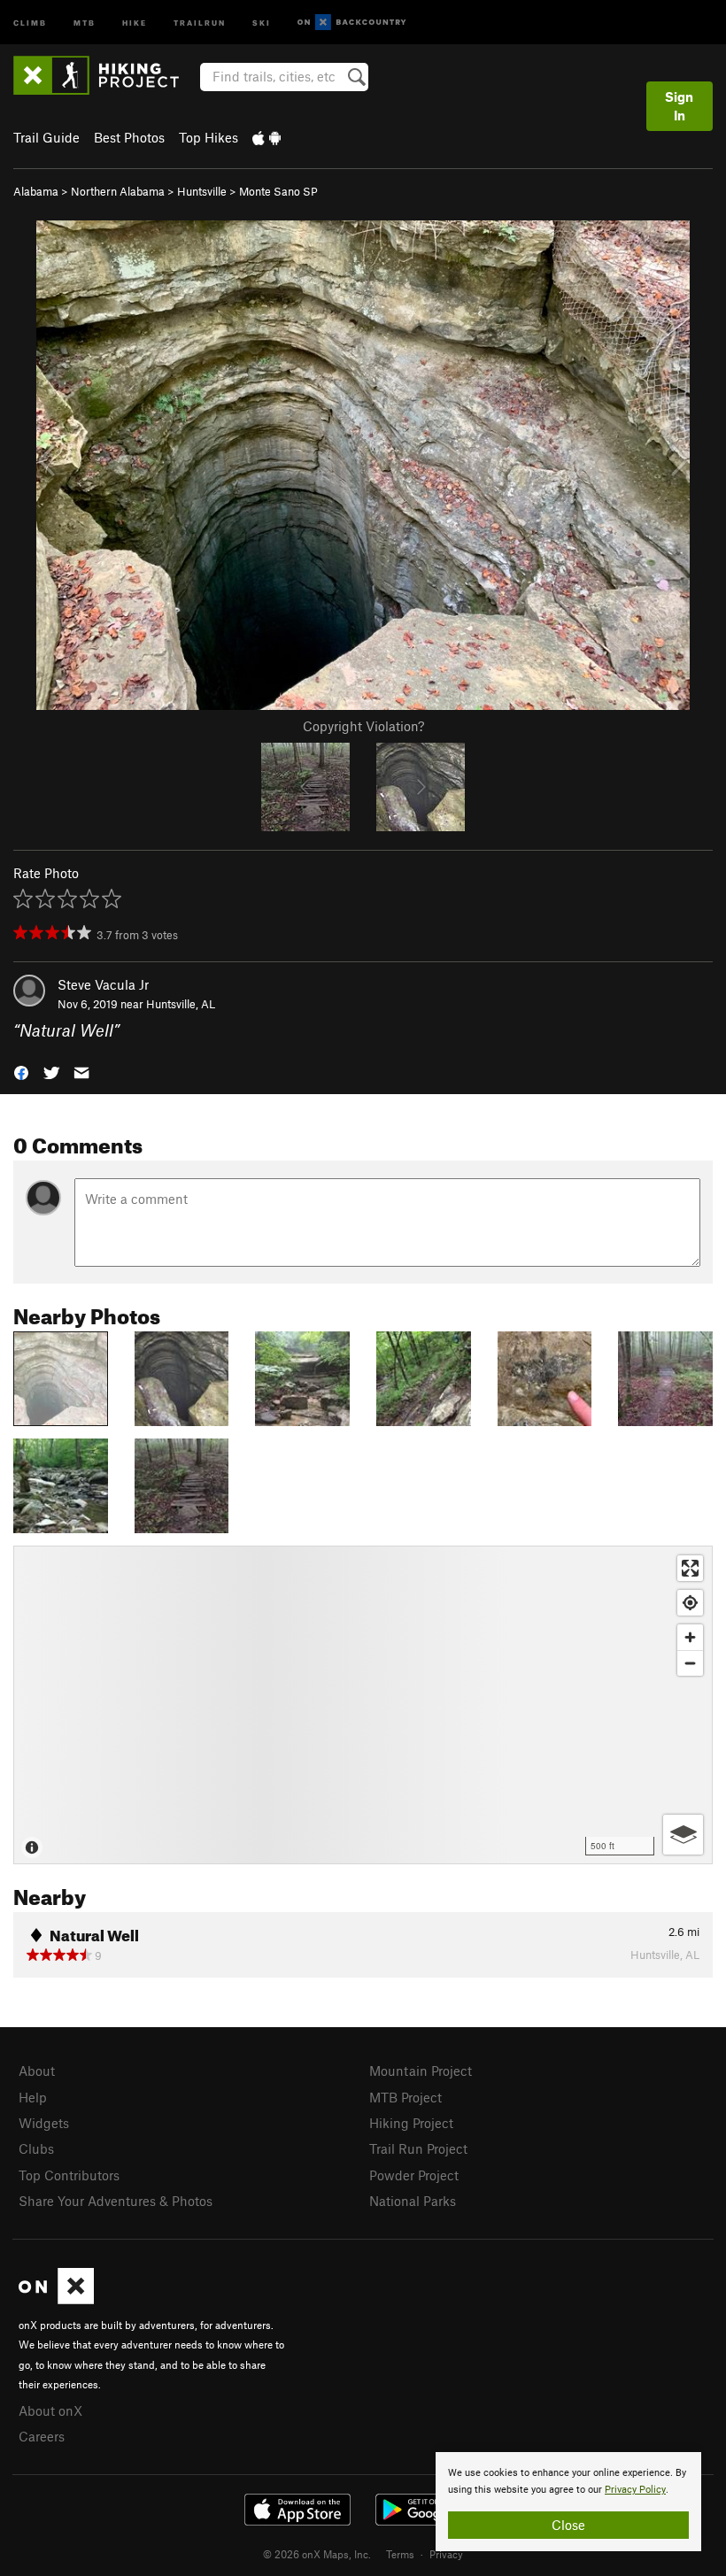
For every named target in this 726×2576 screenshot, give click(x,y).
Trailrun (200, 22)
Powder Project (414, 2175)
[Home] (105, 75)
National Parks (413, 2201)
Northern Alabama (118, 191)
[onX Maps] (56, 2299)
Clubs (36, 2148)
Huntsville (202, 191)
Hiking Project (411, 2123)
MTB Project (405, 2097)
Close (568, 2525)
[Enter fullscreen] (690, 1568)
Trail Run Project (418, 2148)
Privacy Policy (635, 2490)
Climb (30, 22)
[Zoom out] (690, 1663)
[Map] (363, 1705)
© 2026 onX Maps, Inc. (317, 2554)
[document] (568, 2502)
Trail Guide (46, 137)
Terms (400, 2554)
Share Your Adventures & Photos (116, 2201)
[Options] (683, 1835)
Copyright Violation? (363, 726)
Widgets (44, 2123)
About (37, 2071)
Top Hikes (209, 137)
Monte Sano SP (278, 191)
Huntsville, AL (181, 1004)
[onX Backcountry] (352, 23)
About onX (50, 2410)
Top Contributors (69, 2175)
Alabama (36, 191)
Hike (135, 22)
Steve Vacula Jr (103, 984)
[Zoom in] (690, 1637)
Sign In (679, 106)
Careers (42, 2436)
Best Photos (129, 137)
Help (33, 2097)
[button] (21, 1072)
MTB (85, 22)
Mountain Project (421, 2071)
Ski (262, 22)
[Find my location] (690, 1603)
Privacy (446, 2554)
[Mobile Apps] (266, 137)
